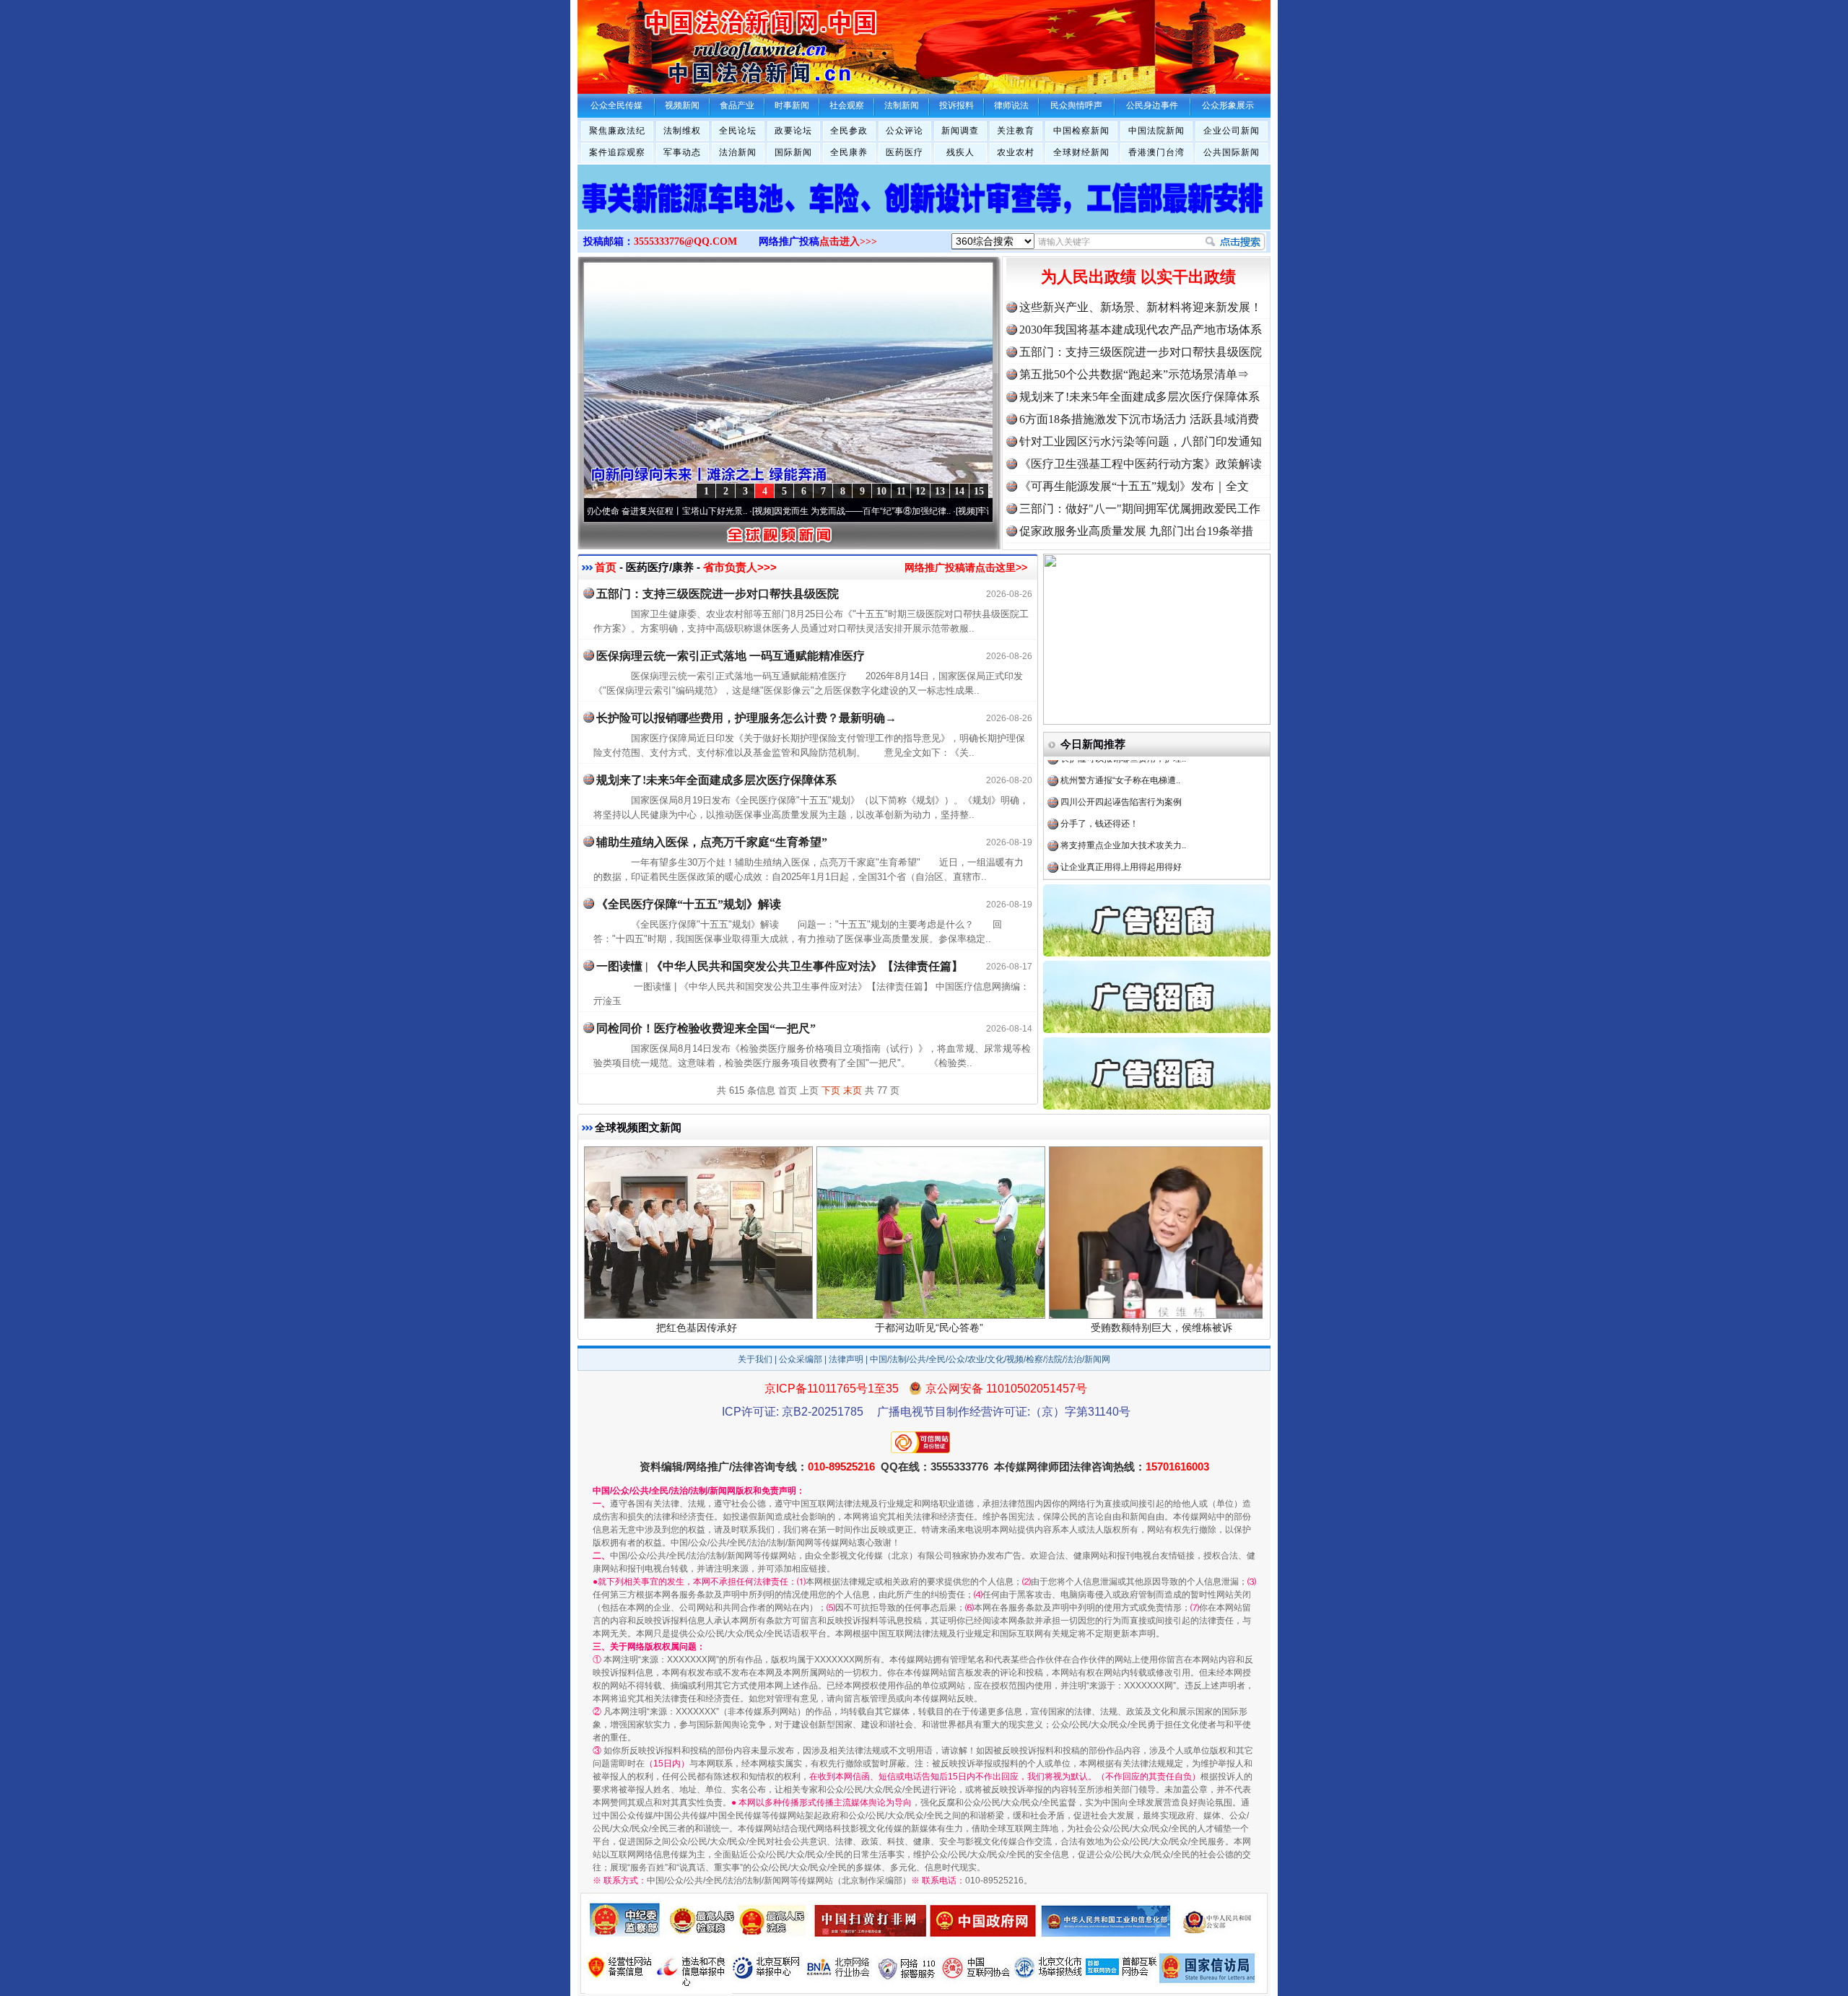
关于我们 (755, 1359)
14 (959, 491)
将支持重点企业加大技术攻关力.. (1123, 796)
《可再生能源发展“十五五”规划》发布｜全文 (1134, 486)
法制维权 (682, 131)
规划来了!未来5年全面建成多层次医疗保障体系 (1139, 397)
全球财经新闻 (1081, 152)
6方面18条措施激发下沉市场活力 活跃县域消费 (1139, 419)
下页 (831, 1090)
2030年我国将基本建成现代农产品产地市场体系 (1141, 330)
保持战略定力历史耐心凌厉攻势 (1121, 861)
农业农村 (1016, 152)
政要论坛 (793, 131)
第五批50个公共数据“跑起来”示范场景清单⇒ (1134, 374)
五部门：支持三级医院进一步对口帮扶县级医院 (1141, 352)
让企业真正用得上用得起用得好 (1121, 818)
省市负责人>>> (740, 567)
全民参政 (849, 131)
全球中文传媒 (697, 42)
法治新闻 (738, 152)
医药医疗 (905, 152)
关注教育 (1016, 131)
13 (940, 491)
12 (920, 491)
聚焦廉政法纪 (617, 131)
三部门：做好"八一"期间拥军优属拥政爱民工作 (1140, 509)
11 (901, 491)
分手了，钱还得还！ (1099, 775)
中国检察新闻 (1081, 131)
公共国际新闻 (1232, 152)
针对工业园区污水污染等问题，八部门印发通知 (1141, 441)
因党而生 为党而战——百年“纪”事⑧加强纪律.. (786, 511)
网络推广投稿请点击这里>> (966, 567)
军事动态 (682, 152)
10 (881, 491)
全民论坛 (738, 131)
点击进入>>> (848, 241)
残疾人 (960, 152)
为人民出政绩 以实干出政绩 (1138, 277)
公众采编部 (801, 1359)
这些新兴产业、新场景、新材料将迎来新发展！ (1141, 307)
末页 (853, 1090)
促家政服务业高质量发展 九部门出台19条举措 (1136, 531)
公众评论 (905, 131)
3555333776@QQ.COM (685, 241)
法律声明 (846, 1359)
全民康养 (849, 152)
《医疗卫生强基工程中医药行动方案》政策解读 (1141, 464)
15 (979, 491)
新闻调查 (960, 131)
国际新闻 (793, 152)
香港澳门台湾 (1156, 152)
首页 (606, 567)
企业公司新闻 (1232, 131)
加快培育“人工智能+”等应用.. (1115, 840)
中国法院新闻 (1156, 131)
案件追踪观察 (617, 152)
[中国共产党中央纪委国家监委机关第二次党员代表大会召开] (924, 212)
